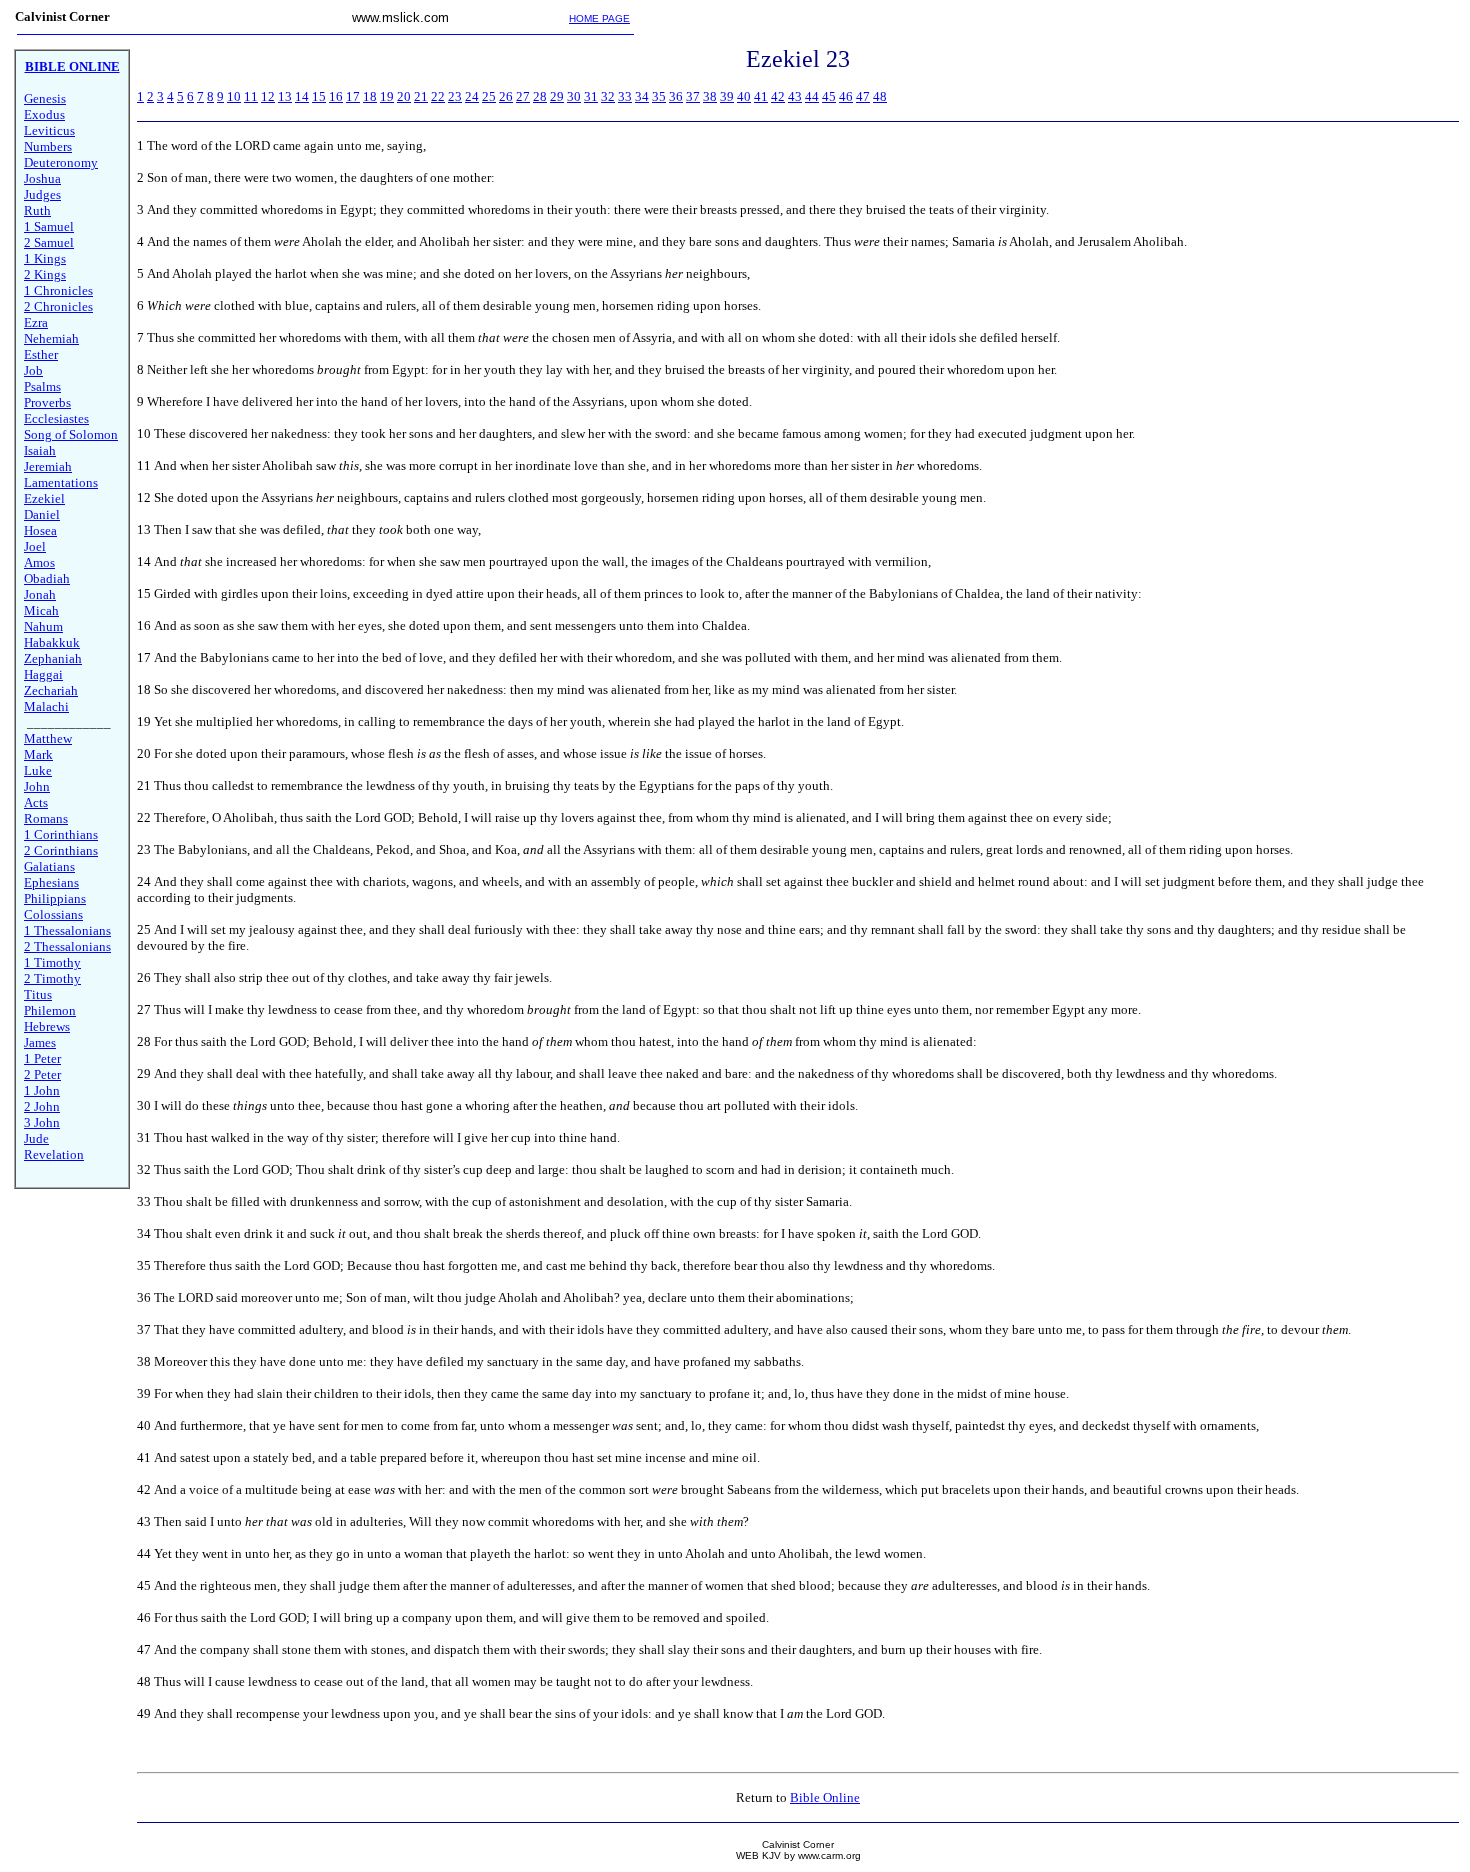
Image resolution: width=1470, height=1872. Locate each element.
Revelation (54, 1154)
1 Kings (45, 258)
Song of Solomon (71, 434)
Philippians (55, 898)
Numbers (48, 146)
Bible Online (825, 1797)
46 (846, 96)
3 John (42, 1122)
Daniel (42, 514)
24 (472, 96)
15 (319, 96)
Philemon (50, 1010)
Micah (41, 610)
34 (642, 96)
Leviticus (49, 130)
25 (489, 96)
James (40, 1042)
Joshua (42, 178)
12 (268, 96)
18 (370, 96)
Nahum (43, 626)
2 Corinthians (61, 850)
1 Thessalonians (67, 930)
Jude (36, 1138)
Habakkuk (52, 642)
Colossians (53, 914)
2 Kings (45, 274)
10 (234, 96)
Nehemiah (51, 338)
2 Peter (42, 1074)
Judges (42, 194)
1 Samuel (49, 226)
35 (659, 96)
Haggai (43, 674)
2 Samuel (49, 242)
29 (557, 96)
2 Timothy (52, 978)
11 (251, 96)
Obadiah (47, 578)
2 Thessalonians (67, 946)
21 (421, 96)
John (37, 786)
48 (880, 96)
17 (353, 96)
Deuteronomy (61, 162)
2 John (42, 1106)
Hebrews (47, 1026)
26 (506, 96)
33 (625, 96)
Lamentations (61, 482)
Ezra (36, 322)
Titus (38, 994)
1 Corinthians (61, 834)
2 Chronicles (58, 306)
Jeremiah (48, 466)
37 (693, 96)
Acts (36, 802)
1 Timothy (52, 962)
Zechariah (51, 690)
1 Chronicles (58, 290)
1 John (42, 1090)
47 (863, 96)
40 (744, 96)
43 (795, 96)
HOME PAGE (599, 18)
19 (387, 96)
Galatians (49, 866)
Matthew (48, 738)
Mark (38, 754)
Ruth (37, 210)
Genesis (45, 98)
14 (302, 96)
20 (404, 96)
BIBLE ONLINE (72, 66)
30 (574, 96)
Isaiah (40, 450)
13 (285, 96)
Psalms (42, 386)
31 (591, 96)
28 (540, 96)
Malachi (46, 706)
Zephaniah (53, 658)
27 (523, 96)
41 (761, 96)
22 (438, 96)
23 (455, 96)
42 (778, 96)
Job (33, 370)
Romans (46, 818)
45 (829, 96)
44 (812, 96)
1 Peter (42, 1058)
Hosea (40, 530)
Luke (38, 770)
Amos (39, 562)
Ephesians (51, 882)
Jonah (40, 594)
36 (676, 96)
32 (608, 96)
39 (727, 96)
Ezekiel (44, 498)
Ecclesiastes (56, 418)
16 (336, 96)
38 (710, 96)
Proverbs (47, 402)
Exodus (44, 114)
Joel (35, 546)
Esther (41, 354)
